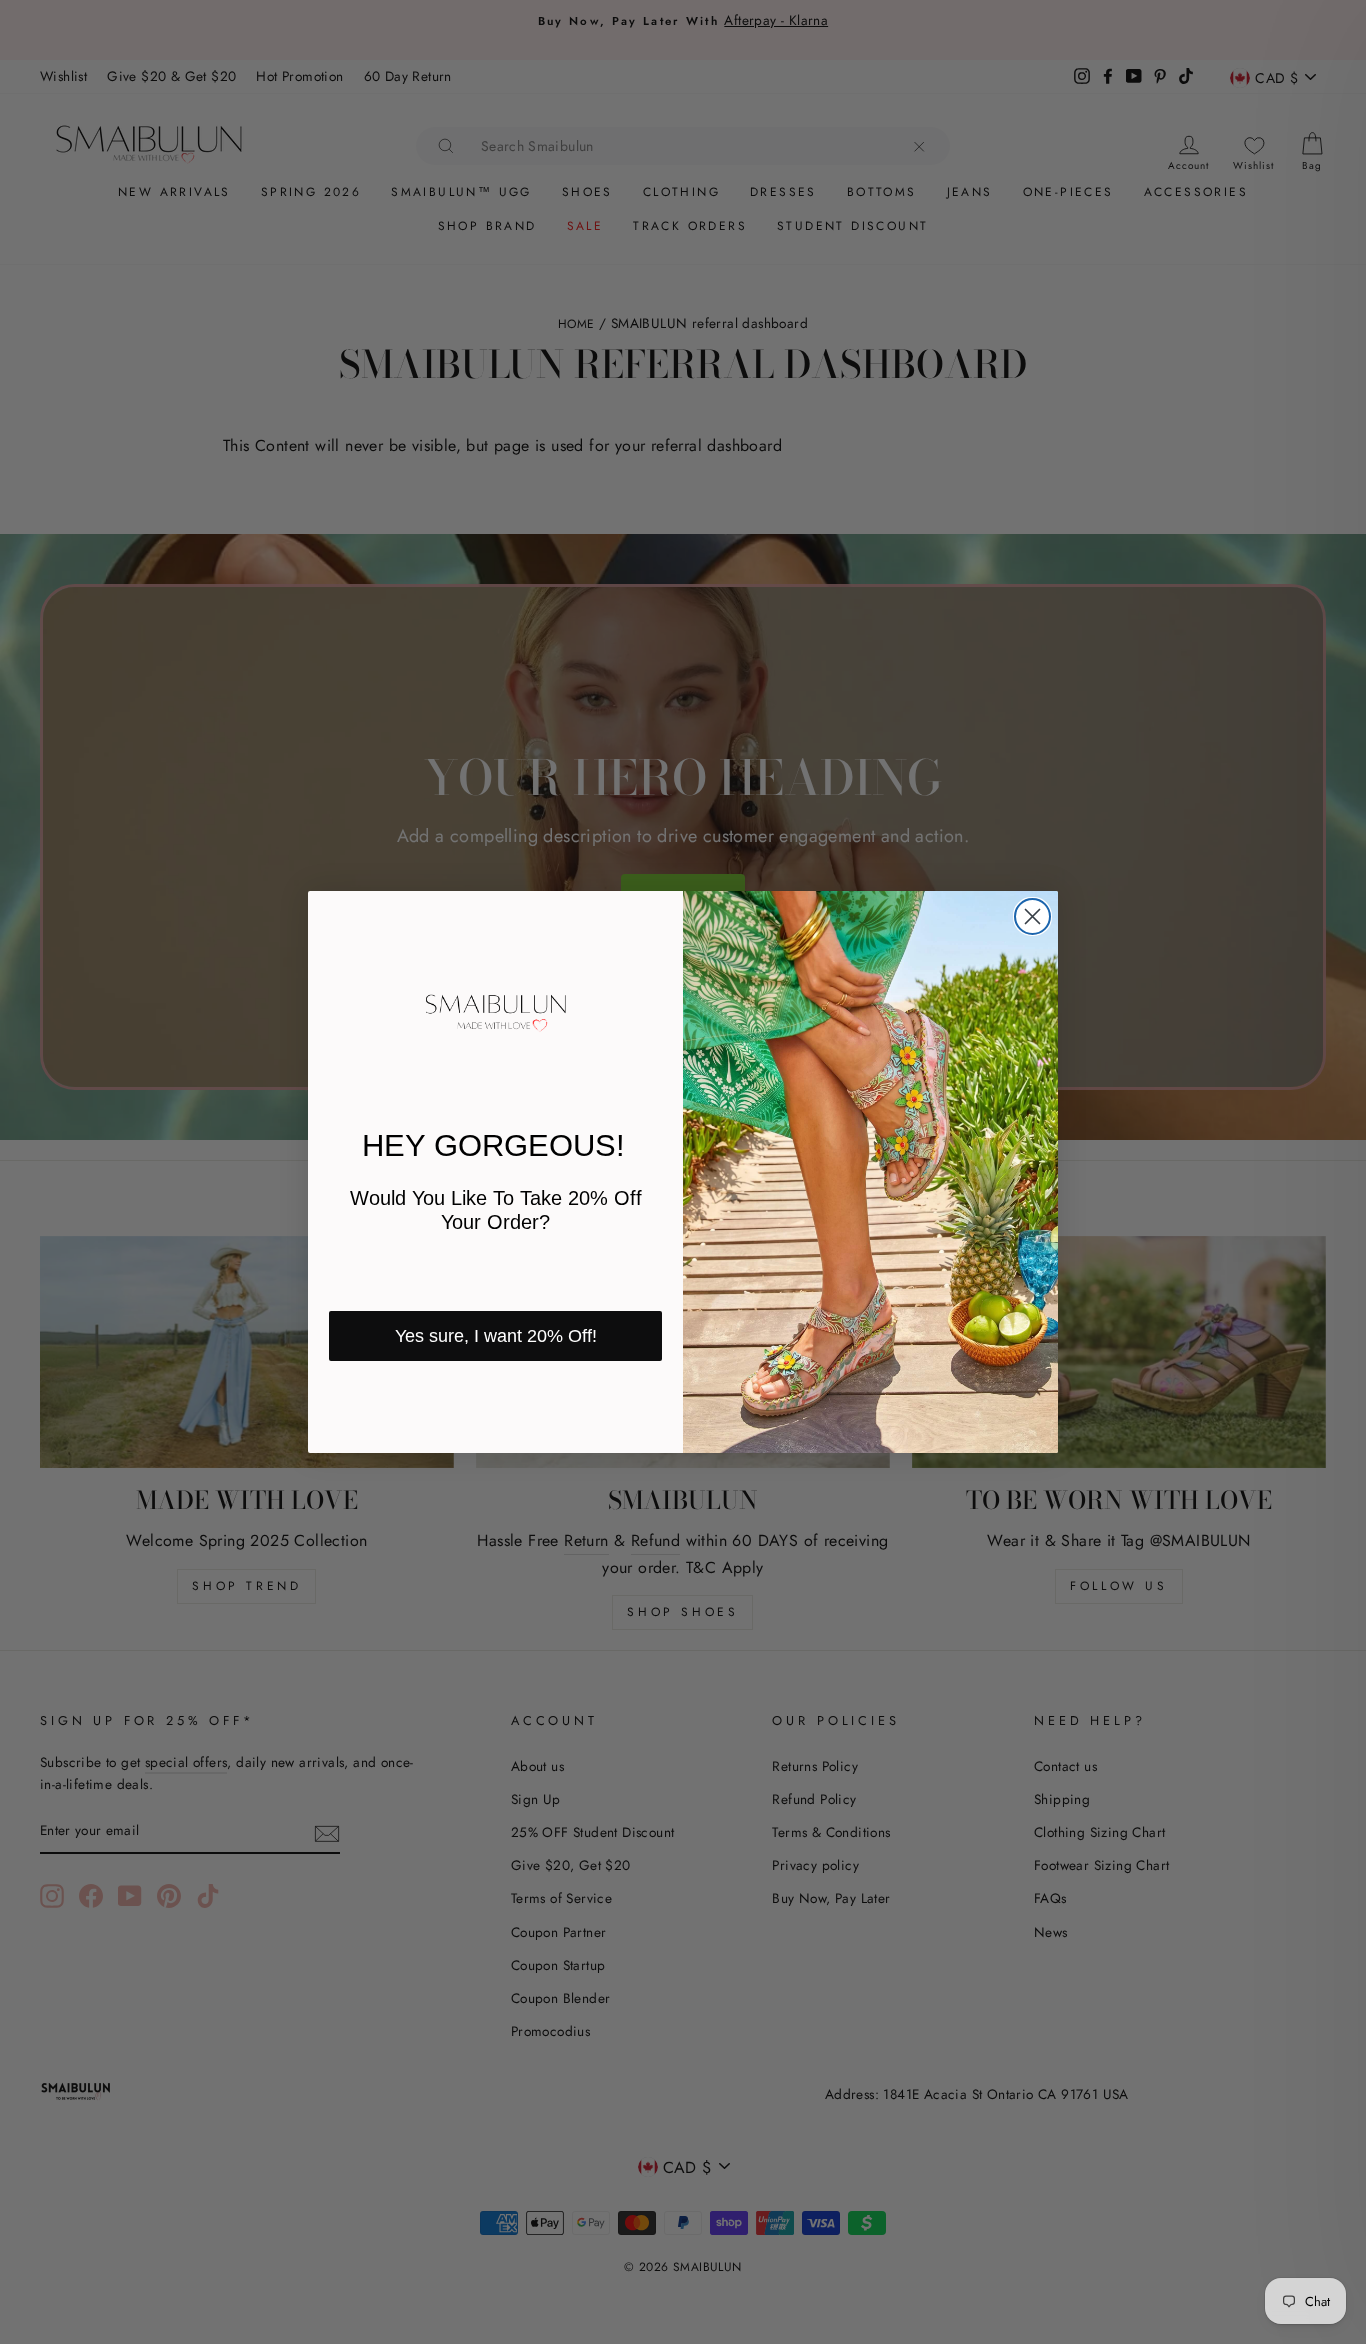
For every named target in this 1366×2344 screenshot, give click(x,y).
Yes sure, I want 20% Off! (496, 1336)
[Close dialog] (1032, 916)
